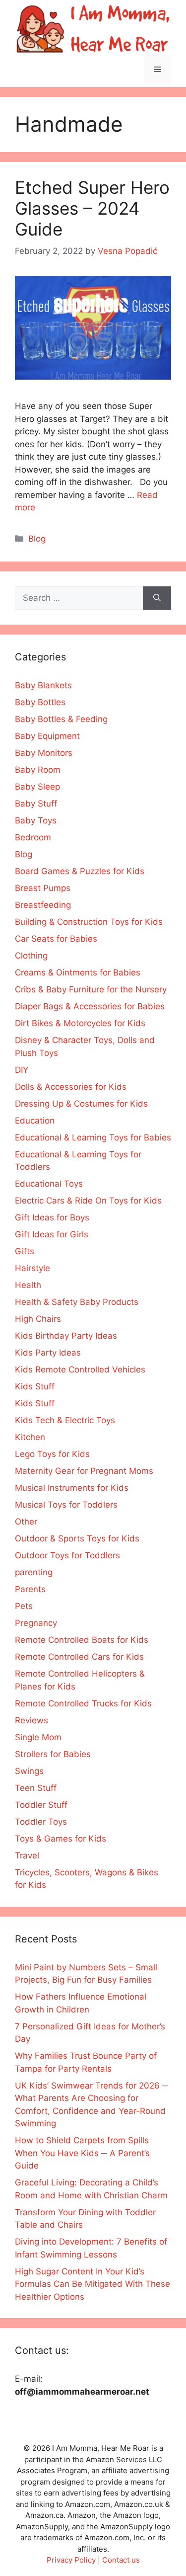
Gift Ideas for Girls (52, 1234)
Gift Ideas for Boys (52, 1217)
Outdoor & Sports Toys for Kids (77, 1538)
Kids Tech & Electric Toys (65, 1420)
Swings (29, 1771)
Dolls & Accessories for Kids (71, 1087)
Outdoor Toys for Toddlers (67, 1555)
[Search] (157, 598)
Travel (27, 1855)
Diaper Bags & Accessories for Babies (90, 1006)
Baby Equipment (47, 736)
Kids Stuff (35, 1386)
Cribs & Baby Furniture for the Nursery (91, 989)
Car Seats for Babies (56, 939)
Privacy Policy (71, 2560)
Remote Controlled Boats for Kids (82, 1640)
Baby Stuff (36, 804)
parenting (34, 1572)
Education (35, 1121)
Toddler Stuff (41, 1805)
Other (26, 1522)
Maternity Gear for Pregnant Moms (84, 1471)
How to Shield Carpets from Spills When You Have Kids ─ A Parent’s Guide (82, 2153)
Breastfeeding (43, 905)
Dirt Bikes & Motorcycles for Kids (80, 1023)
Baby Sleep (37, 787)
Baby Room (38, 770)
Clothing (31, 956)
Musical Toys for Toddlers (66, 1505)
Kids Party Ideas (48, 1353)
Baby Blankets (43, 685)
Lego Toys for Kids (52, 1454)
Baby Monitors (44, 753)
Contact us (121, 2560)
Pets (24, 1606)
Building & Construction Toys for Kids (89, 922)
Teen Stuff (36, 1788)
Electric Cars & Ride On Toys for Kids (88, 1201)
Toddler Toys (41, 1822)
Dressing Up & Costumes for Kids (81, 1104)
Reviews (31, 1720)
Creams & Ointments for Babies (78, 972)
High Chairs (38, 1319)
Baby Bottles (40, 702)
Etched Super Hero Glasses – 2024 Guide (92, 208)
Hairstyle (32, 1268)
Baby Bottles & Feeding (61, 719)
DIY (22, 1070)
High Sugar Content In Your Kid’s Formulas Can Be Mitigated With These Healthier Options (93, 2284)
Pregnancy (36, 1623)
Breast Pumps (43, 888)
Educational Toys (49, 1184)
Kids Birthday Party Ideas (66, 1336)
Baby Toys (36, 820)
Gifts (25, 1251)
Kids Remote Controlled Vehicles (80, 1369)
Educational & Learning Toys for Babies (93, 1137)
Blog (37, 539)
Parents (30, 1589)
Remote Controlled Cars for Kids (79, 1657)
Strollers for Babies (53, 1754)
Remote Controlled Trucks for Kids (83, 1703)
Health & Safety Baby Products (77, 1302)
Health (28, 1285)
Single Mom (38, 1737)
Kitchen (30, 1437)
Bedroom (33, 837)
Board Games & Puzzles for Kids (80, 871)
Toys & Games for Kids (61, 1839)
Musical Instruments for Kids (72, 1488)
